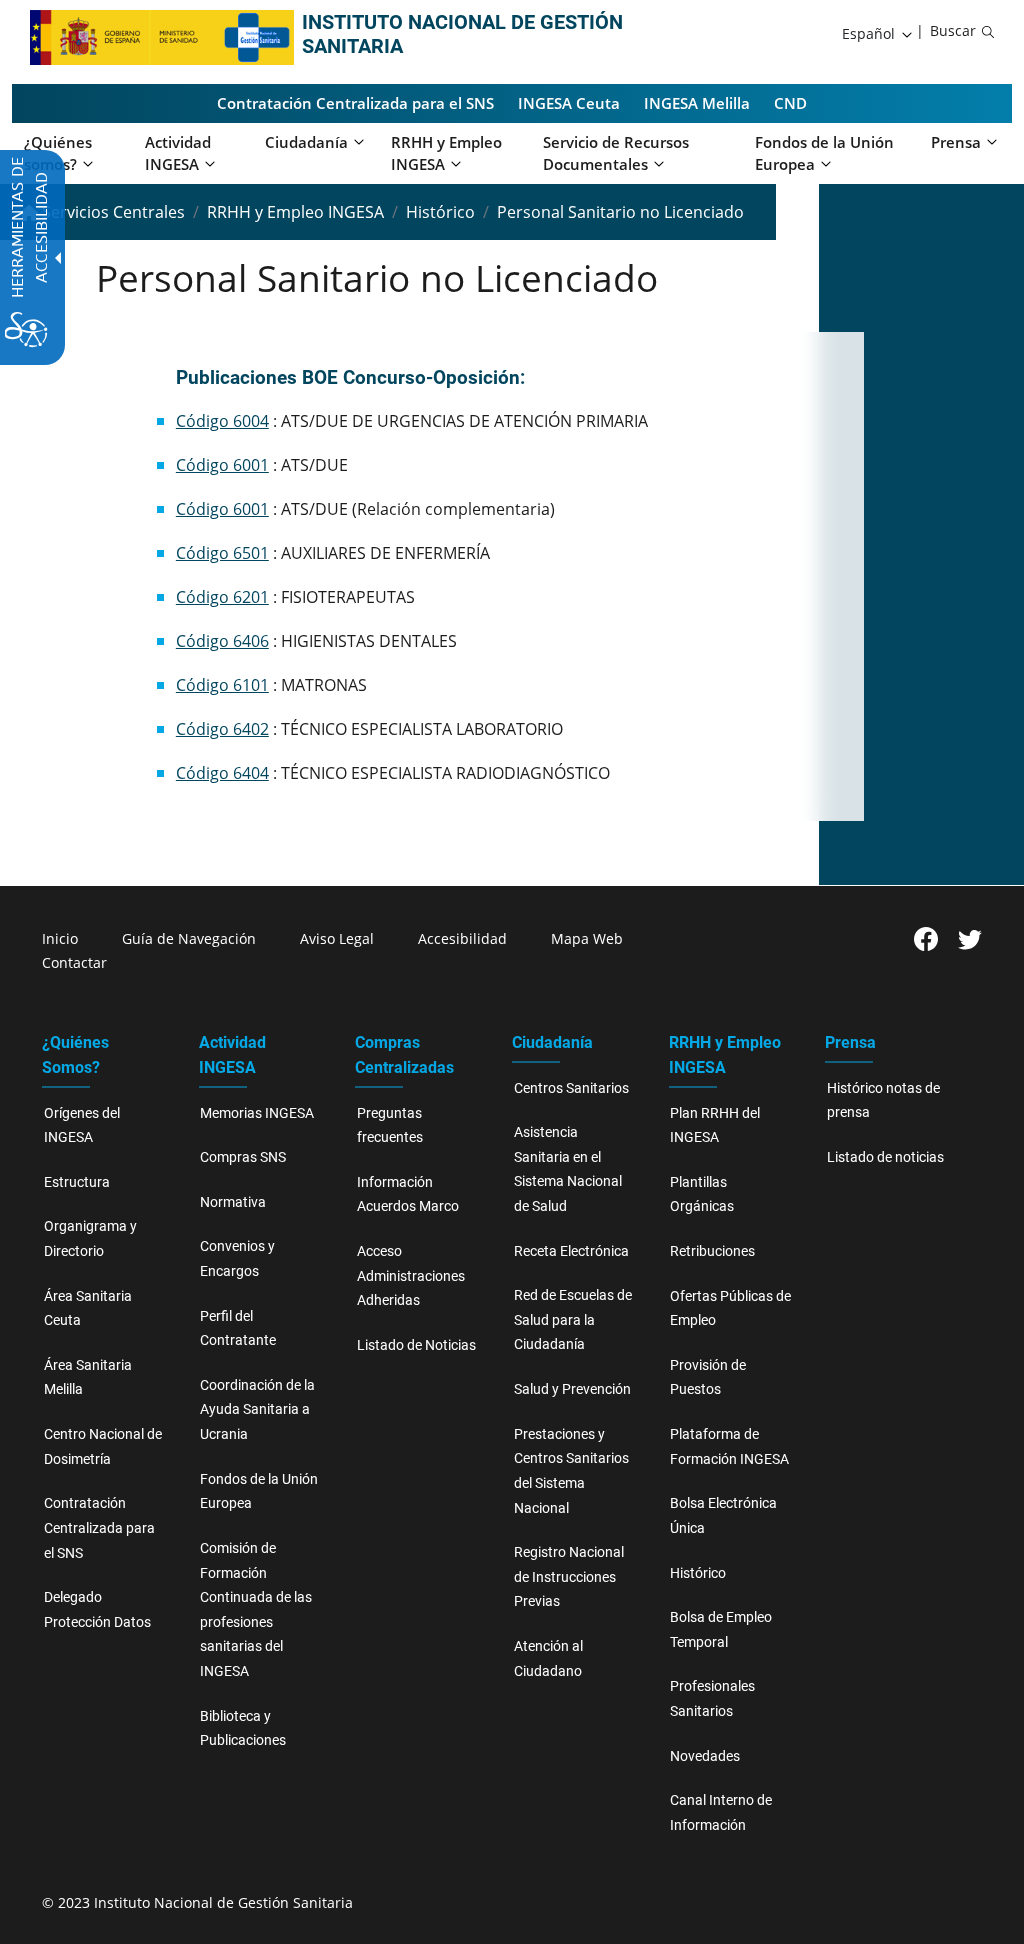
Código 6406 (222, 641)
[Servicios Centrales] (258, 36)
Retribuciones (712, 1251)
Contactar (74, 962)
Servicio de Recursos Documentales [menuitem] (616, 153)
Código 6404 (222, 773)
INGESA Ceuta (569, 103)
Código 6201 (222, 597)
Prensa (850, 1042)
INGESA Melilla (697, 103)
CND (790, 103)
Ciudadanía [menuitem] (306, 142)
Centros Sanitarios (571, 1088)
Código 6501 (222, 553)
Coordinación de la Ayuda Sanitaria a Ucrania (257, 1410)
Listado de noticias (885, 1157)
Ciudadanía (552, 1042)
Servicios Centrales (111, 212)
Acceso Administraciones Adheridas (411, 1276)
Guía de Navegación (189, 938)
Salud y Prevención (572, 1389)
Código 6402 (222, 729)
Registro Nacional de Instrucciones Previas (569, 1577)
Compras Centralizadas (404, 1055)
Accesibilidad (462, 938)
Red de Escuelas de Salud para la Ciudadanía (573, 1320)
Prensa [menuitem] (956, 142)
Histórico (440, 212)
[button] (878, 34)
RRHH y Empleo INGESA (295, 212)
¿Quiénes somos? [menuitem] (58, 153)
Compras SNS (243, 1157)
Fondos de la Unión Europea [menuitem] (824, 153)
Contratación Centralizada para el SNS (355, 103)
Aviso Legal (337, 938)
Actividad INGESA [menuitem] (178, 153)
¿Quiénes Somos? (75, 1055)
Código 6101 (222, 685)
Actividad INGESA (232, 1055)
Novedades (705, 1756)
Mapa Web (587, 938)
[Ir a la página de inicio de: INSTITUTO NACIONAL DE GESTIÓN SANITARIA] (126, 36)
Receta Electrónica (571, 1251)
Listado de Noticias (416, 1345)
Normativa (233, 1202)
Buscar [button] (953, 30)
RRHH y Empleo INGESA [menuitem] (446, 153)
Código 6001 (222, 465)
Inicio (60, 938)
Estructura (77, 1182)
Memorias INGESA (257, 1113)
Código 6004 (222, 421)
